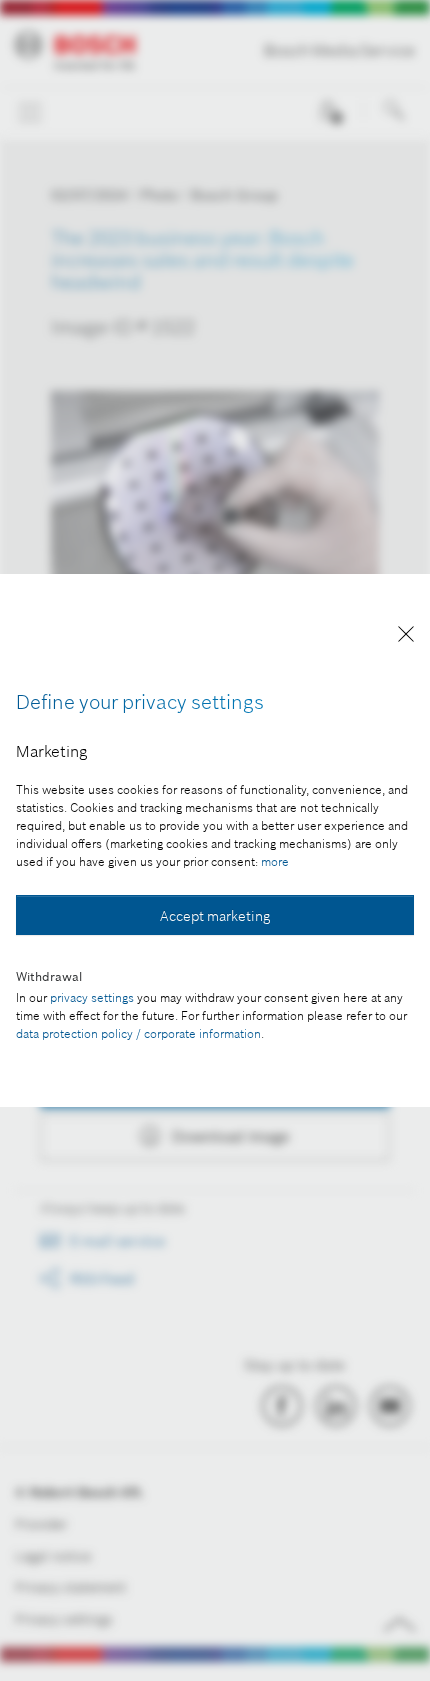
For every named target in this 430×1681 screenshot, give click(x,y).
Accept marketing (215, 916)
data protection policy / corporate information (138, 1033)
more (275, 861)
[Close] (406, 637)
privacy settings (92, 997)
